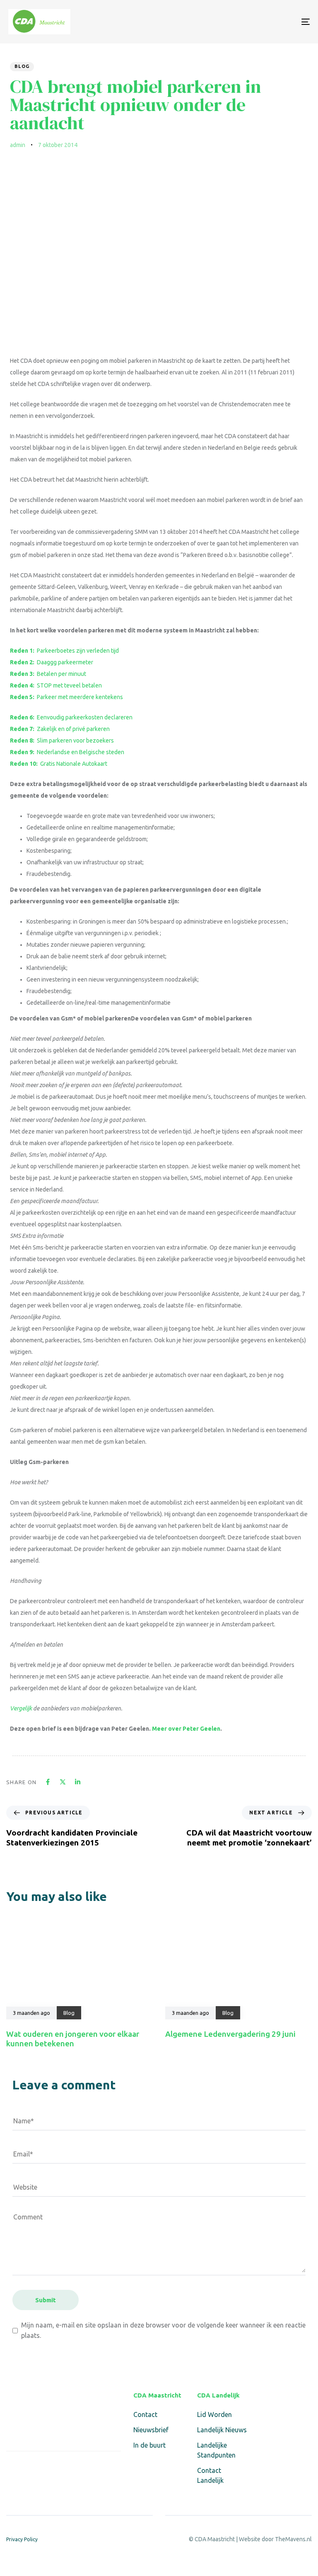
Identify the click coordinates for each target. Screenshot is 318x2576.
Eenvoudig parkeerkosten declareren (71, 717)
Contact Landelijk (210, 2475)
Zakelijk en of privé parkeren (60, 729)
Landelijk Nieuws (222, 2430)
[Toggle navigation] (259, 22)
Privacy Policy (22, 2539)
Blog (22, 66)
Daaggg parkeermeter (52, 662)
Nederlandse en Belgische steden (67, 752)
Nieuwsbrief (151, 2430)
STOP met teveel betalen (56, 685)
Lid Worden (214, 2414)
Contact (145, 2414)
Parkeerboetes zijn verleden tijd (64, 651)
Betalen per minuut (48, 674)
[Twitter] (31, 2469)
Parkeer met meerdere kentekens (66, 697)
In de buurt (149, 2445)
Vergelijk (21, 1708)
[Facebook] (11, 2469)
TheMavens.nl (293, 2539)
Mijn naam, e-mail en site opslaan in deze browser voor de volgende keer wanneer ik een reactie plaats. (163, 2330)
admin (18, 145)
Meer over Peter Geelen (186, 1729)
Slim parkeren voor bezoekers (62, 740)
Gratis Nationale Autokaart (59, 764)
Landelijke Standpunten (216, 2450)
